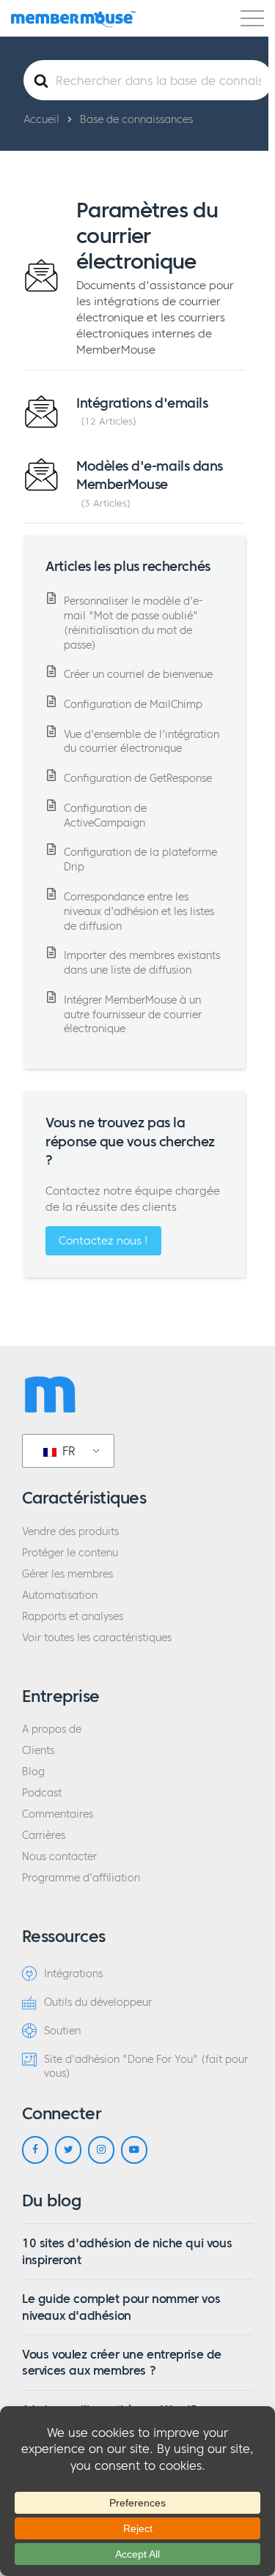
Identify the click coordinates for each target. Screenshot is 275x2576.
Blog (33, 1772)
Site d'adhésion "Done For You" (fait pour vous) (146, 2067)
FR (67, 1451)
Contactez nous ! (103, 1240)
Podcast (42, 1793)
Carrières (44, 1836)
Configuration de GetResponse (138, 779)
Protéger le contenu (70, 1553)
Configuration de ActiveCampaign (105, 816)
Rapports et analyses (73, 1617)
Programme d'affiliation (81, 1878)
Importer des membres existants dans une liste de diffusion (142, 963)
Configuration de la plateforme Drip (140, 860)
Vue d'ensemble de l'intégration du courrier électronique (142, 742)
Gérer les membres (67, 1574)
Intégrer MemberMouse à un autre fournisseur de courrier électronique (133, 1015)
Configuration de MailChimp (133, 705)
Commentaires (58, 1814)
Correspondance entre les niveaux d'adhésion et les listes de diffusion (139, 912)
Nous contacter (59, 1857)
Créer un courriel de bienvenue (138, 675)
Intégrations (73, 1974)
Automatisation (60, 1595)
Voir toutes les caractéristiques (97, 1638)
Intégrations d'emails (142, 403)
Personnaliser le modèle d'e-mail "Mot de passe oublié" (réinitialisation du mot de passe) (133, 623)
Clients (38, 1751)
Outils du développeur (98, 2002)
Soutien (62, 2031)
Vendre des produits (70, 1532)
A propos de (52, 1729)
